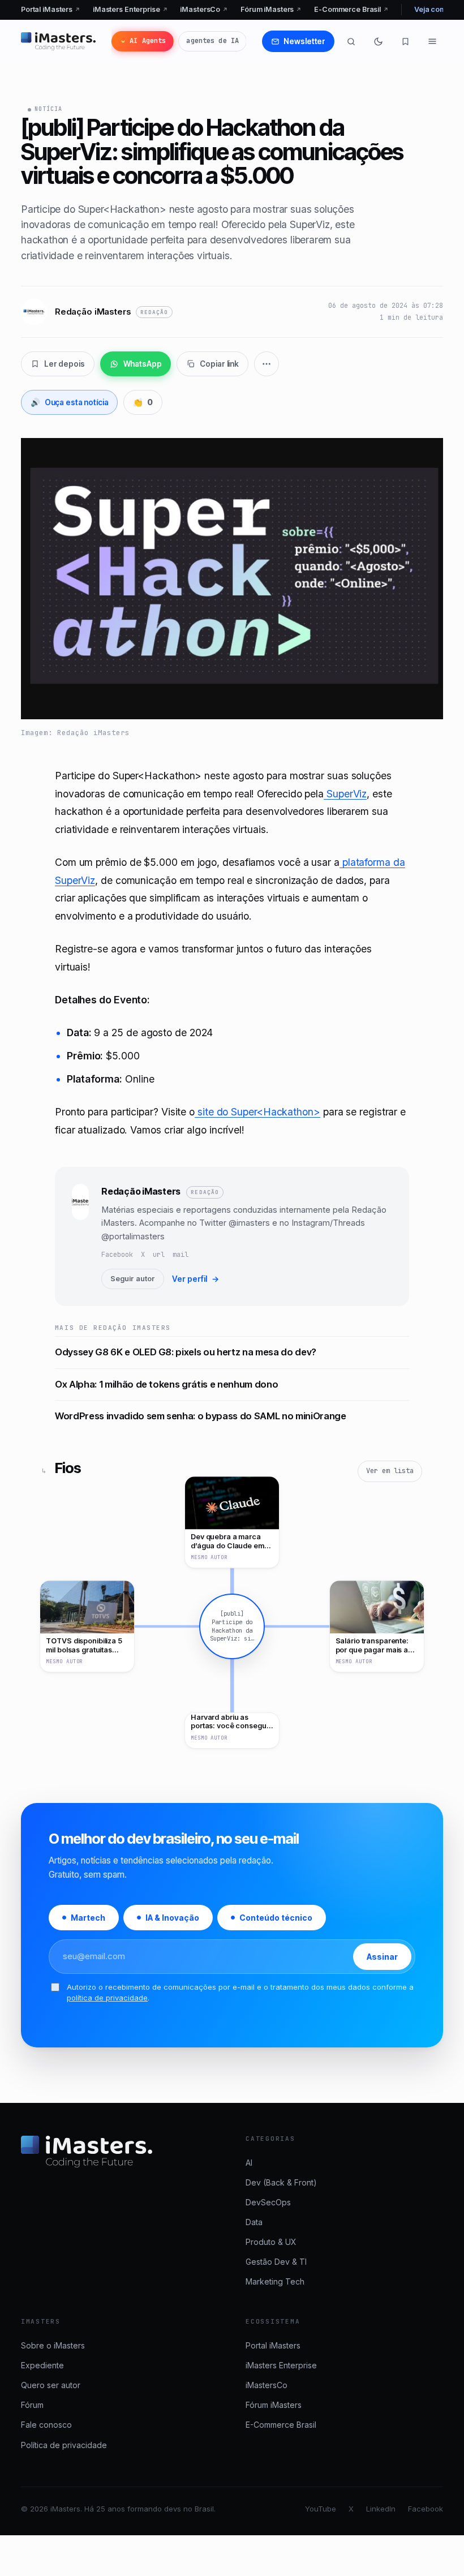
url (159, 1255)
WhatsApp (143, 364)
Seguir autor (133, 1279)
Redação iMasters (141, 1191)
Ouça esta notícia (70, 402)
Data (254, 2222)
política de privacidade (107, 1997)
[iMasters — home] (58, 41)
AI (249, 2163)
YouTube (321, 2509)
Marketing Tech (275, 2281)
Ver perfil (196, 1279)
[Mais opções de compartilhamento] (267, 364)
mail (181, 1255)
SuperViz (345, 794)
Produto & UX (271, 2242)
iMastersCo (204, 9)
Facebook (117, 1255)
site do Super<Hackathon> (257, 1112)
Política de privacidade (64, 2445)
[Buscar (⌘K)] (351, 41)
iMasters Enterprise (130, 9)
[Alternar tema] (378, 41)
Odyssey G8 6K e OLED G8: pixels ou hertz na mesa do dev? (186, 1352)
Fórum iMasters (271, 9)
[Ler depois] (405, 41)
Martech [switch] (88, 1918)
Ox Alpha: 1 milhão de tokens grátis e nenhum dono (167, 1384)
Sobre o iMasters (53, 2345)
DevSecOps (268, 2202)
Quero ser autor (51, 2385)
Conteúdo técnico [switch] (276, 1918)
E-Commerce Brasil (351, 9)
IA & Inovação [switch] (172, 1918)
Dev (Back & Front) (281, 2182)
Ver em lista (390, 1471)
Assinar (382, 1956)
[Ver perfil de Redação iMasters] (80, 1237)
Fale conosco (46, 2425)
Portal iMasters (51, 9)
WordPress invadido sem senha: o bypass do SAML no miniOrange (201, 1416)
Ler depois (65, 364)
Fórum (32, 2405)
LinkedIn (381, 2509)
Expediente (42, 2365)
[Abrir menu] (432, 41)
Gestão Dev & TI (276, 2262)
